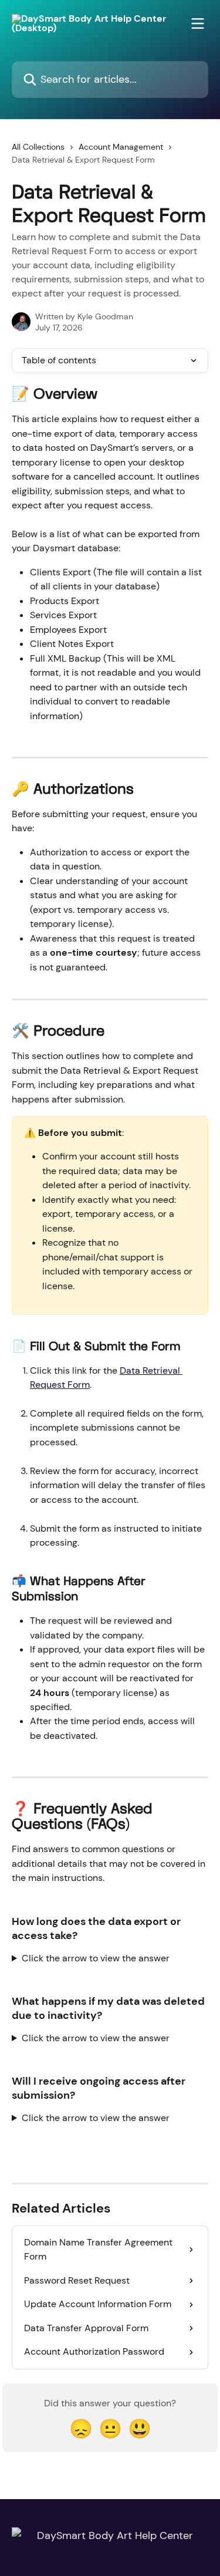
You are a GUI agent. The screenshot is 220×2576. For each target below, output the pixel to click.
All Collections (38, 147)
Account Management (121, 147)
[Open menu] (198, 23)
